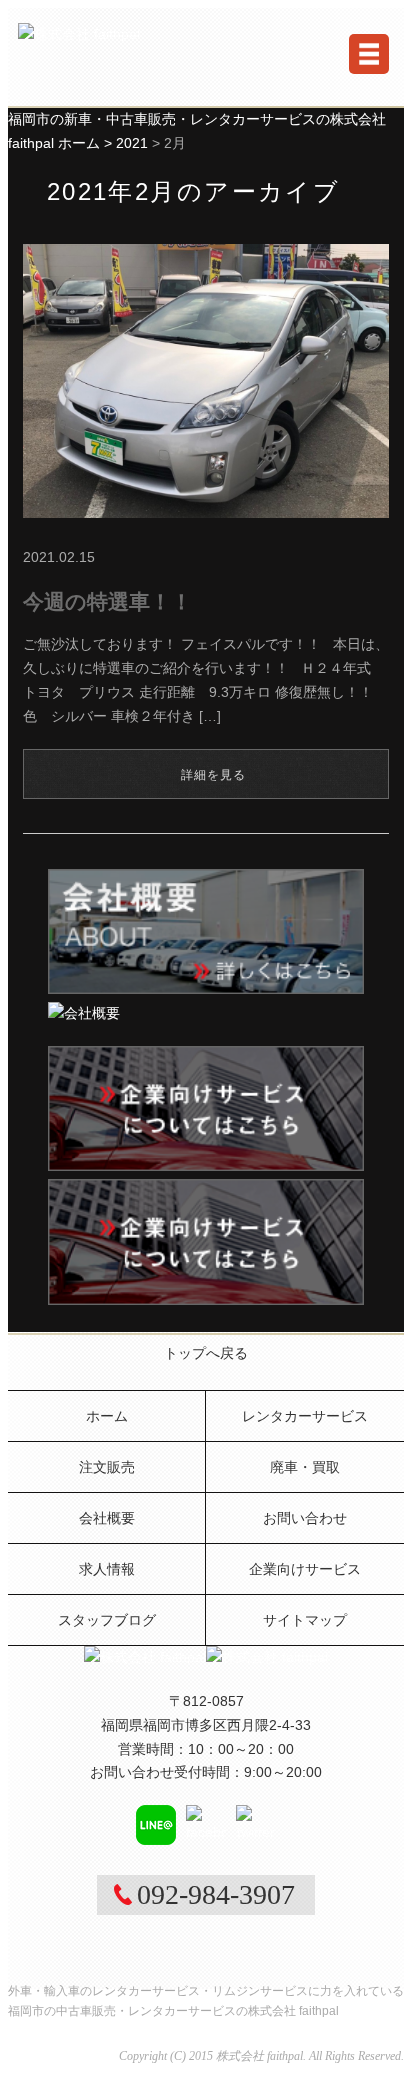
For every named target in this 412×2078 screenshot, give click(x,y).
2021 (132, 143)
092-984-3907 (216, 1894)
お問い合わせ (305, 1518)
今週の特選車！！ (107, 601)
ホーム (107, 1416)
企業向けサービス (305, 1569)
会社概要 (107, 1518)
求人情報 (107, 1569)
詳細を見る (214, 775)
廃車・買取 (305, 1467)
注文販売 (107, 1467)
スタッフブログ (107, 1620)
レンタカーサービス (305, 1416)
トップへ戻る (206, 1353)
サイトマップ (305, 1620)
